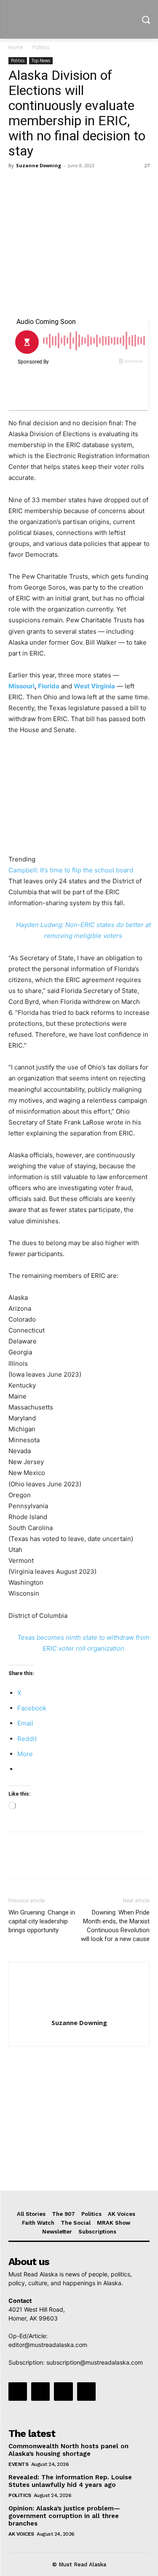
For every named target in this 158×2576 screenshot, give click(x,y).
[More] (95, 184)
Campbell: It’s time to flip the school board (71, 870)
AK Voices (21, 2534)
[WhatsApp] (75, 184)
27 (147, 165)
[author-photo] (79, 2011)
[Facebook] (17, 184)
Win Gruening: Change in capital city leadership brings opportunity (42, 1921)
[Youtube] (86, 2392)
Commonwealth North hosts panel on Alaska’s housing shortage (68, 2450)
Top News (41, 61)
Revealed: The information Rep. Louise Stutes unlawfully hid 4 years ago (70, 2481)
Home (16, 47)
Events (18, 2464)
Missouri (21, 686)
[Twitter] (36, 184)
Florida (49, 686)
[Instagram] (40, 2392)
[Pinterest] (56, 184)
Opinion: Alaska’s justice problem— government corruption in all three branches (64, 2516)
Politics (41, 47)
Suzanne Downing (39, 165)
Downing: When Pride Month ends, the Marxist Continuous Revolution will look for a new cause (115, 1926)
